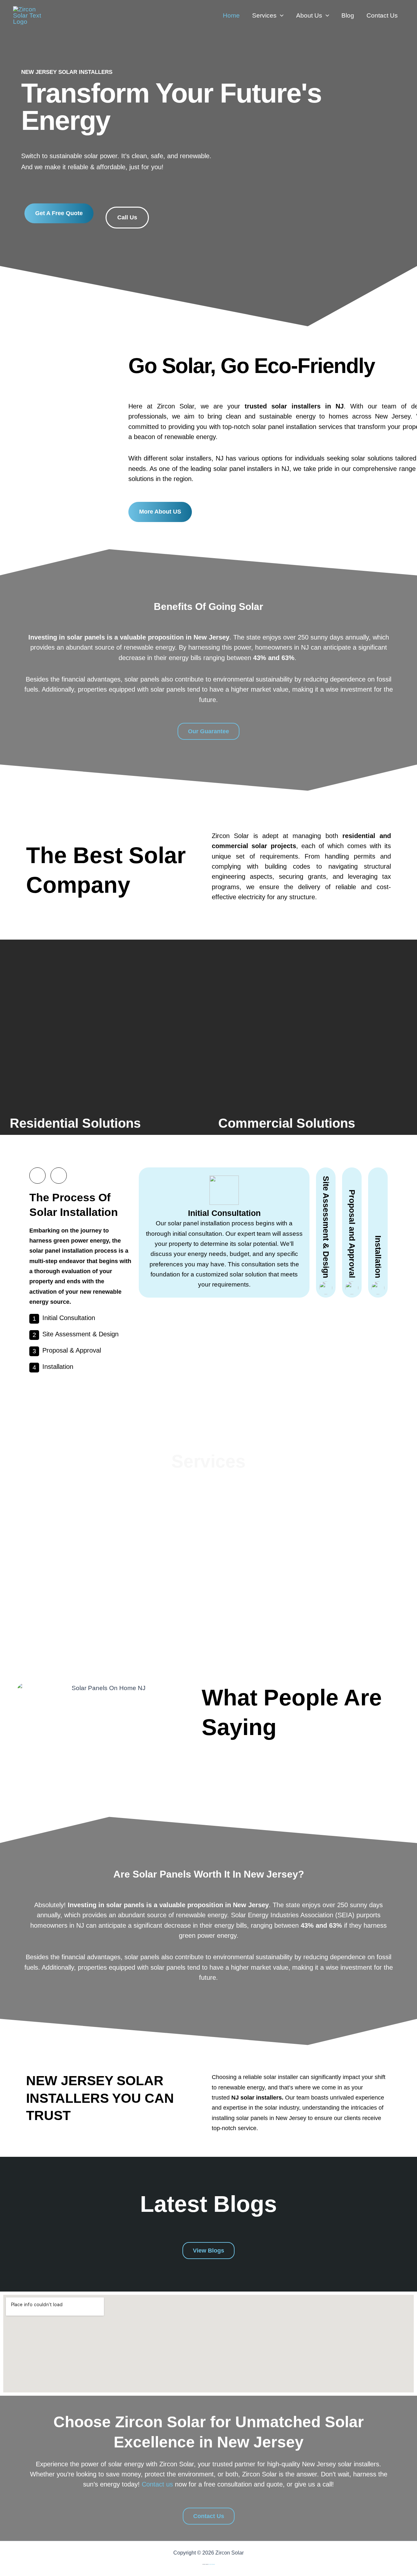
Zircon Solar (79, 15)
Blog (348, 15)
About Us (309, 15)
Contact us (157, 2484)
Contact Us (382, 15)
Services (264, 15)
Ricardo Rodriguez (212, 2564)
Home (231, 15)
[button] (280, 16)
